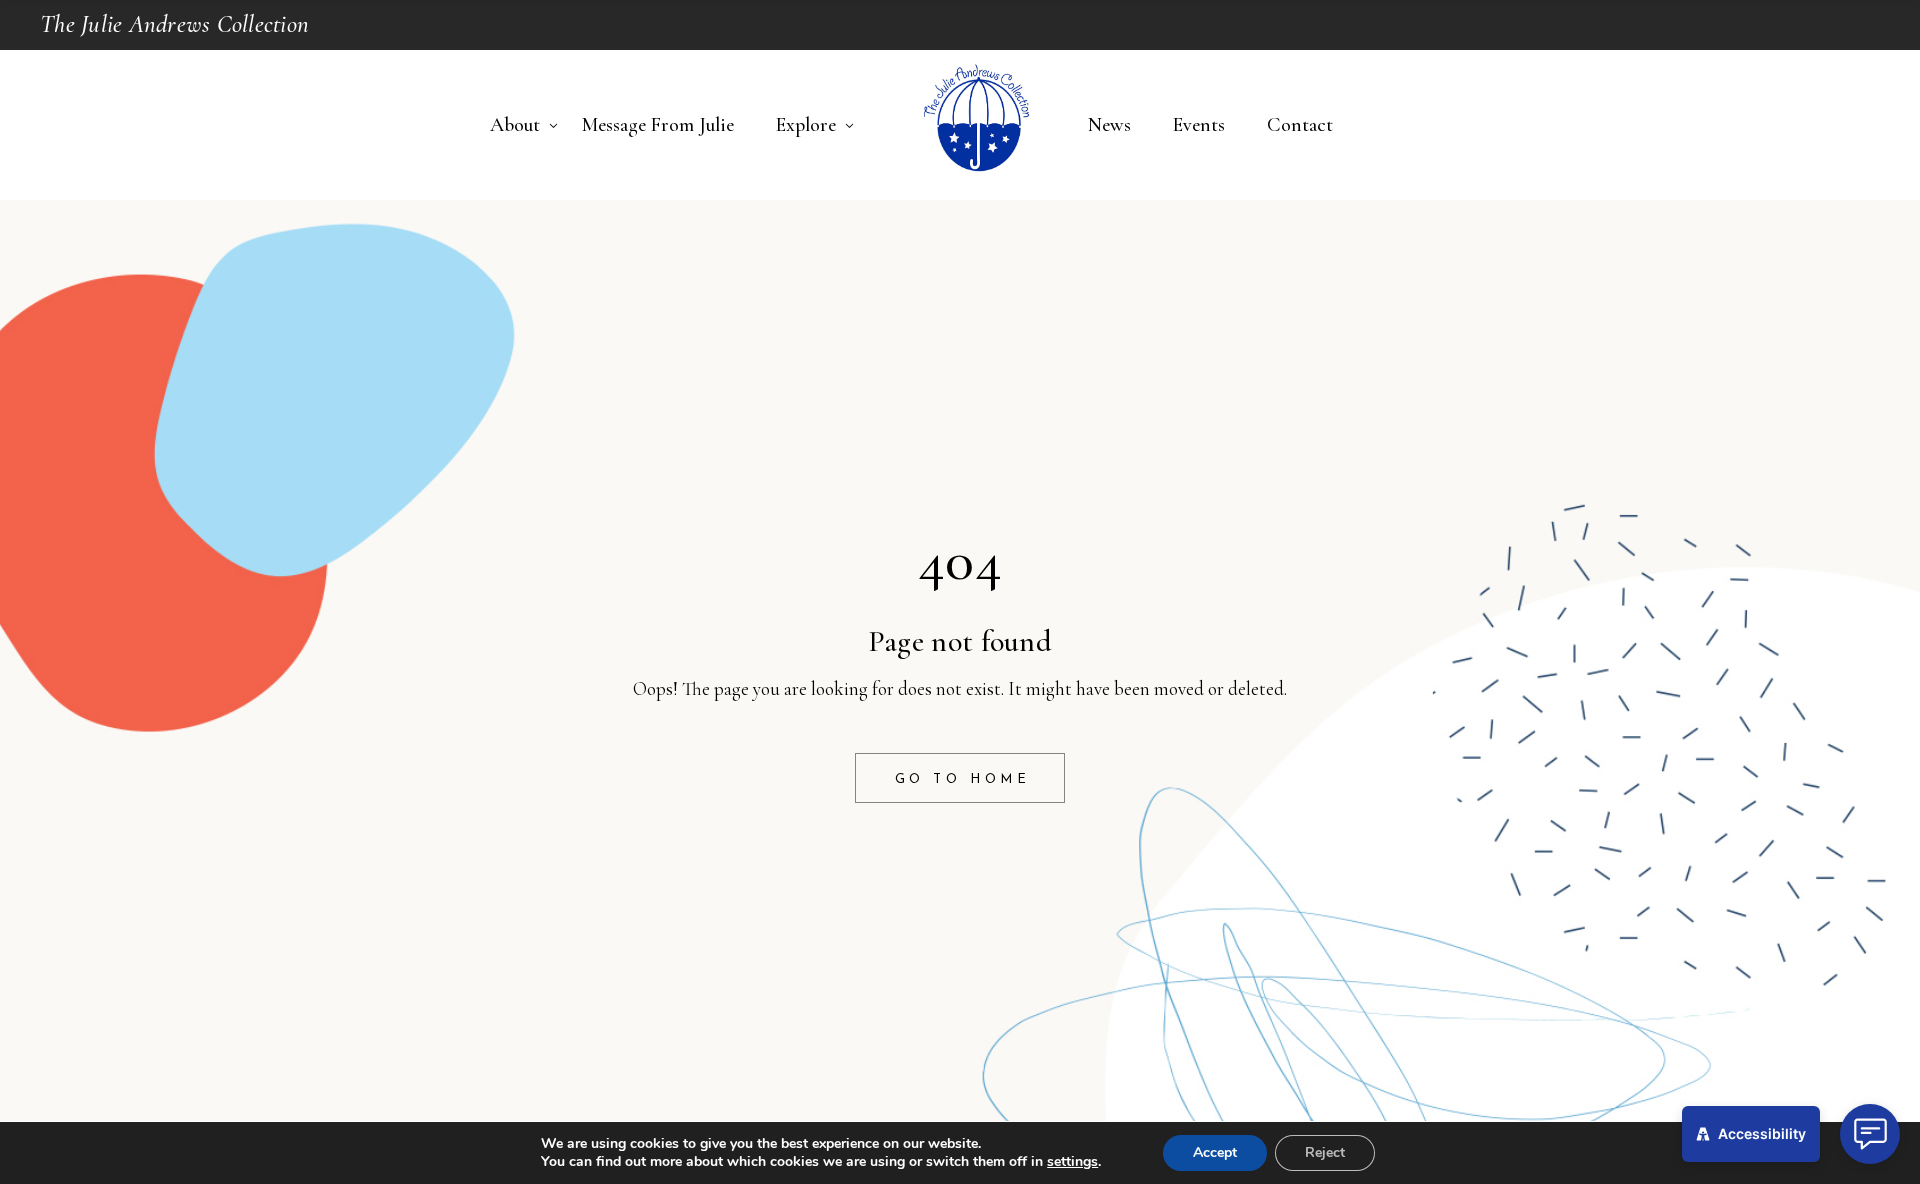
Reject (1325, 1152)
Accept (1215, 1152)
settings (1072, 1162)
